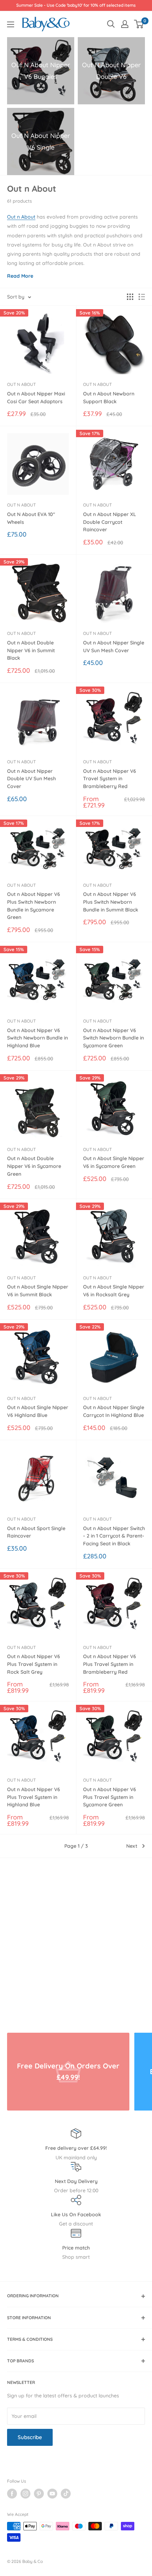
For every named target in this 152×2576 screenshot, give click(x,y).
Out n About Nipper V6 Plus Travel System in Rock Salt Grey (34, 1664)
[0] (139, 24)
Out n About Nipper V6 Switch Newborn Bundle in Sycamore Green (113, 1038)
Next (132, 1846)
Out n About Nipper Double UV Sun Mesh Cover (31, 779)
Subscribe (30, 2437)
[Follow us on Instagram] (25, 2494)
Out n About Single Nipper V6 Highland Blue (38, 1411)
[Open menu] (11, 24)
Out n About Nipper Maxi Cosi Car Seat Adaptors (36, 398)
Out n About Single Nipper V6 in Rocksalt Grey (114, 1291)
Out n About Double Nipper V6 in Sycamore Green (34, 1166)
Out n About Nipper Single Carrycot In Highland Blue (114, 1411)
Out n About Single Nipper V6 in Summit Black (38, 1291)
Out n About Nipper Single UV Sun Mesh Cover (114, 647)
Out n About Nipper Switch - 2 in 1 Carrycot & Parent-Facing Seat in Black (114, 1536)
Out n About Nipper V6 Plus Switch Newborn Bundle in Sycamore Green (34, 906)
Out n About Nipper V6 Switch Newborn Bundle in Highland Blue (37, 1038)
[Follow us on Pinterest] (39, 2494)
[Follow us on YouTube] (52, 2494)
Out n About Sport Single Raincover (36, 1532)
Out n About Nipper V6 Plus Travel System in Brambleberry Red (110, 1664)
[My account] (125, 24)
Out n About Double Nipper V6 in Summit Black (31, 650)
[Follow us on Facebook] (12, 2494)
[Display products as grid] (130, 297)
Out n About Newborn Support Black (109, 398)
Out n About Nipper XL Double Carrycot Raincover (110, 522)
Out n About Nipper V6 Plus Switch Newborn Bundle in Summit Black (111, 902)
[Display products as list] (142, 297)
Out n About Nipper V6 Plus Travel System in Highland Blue (34, 1797)
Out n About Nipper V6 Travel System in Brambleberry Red (110, 779)
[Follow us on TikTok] (66, 2494)
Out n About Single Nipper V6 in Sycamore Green (114, 1162)
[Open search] (111, 24)
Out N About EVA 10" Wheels (31, 518)
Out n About (21, 217)
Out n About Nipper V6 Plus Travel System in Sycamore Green (110, 1797)
